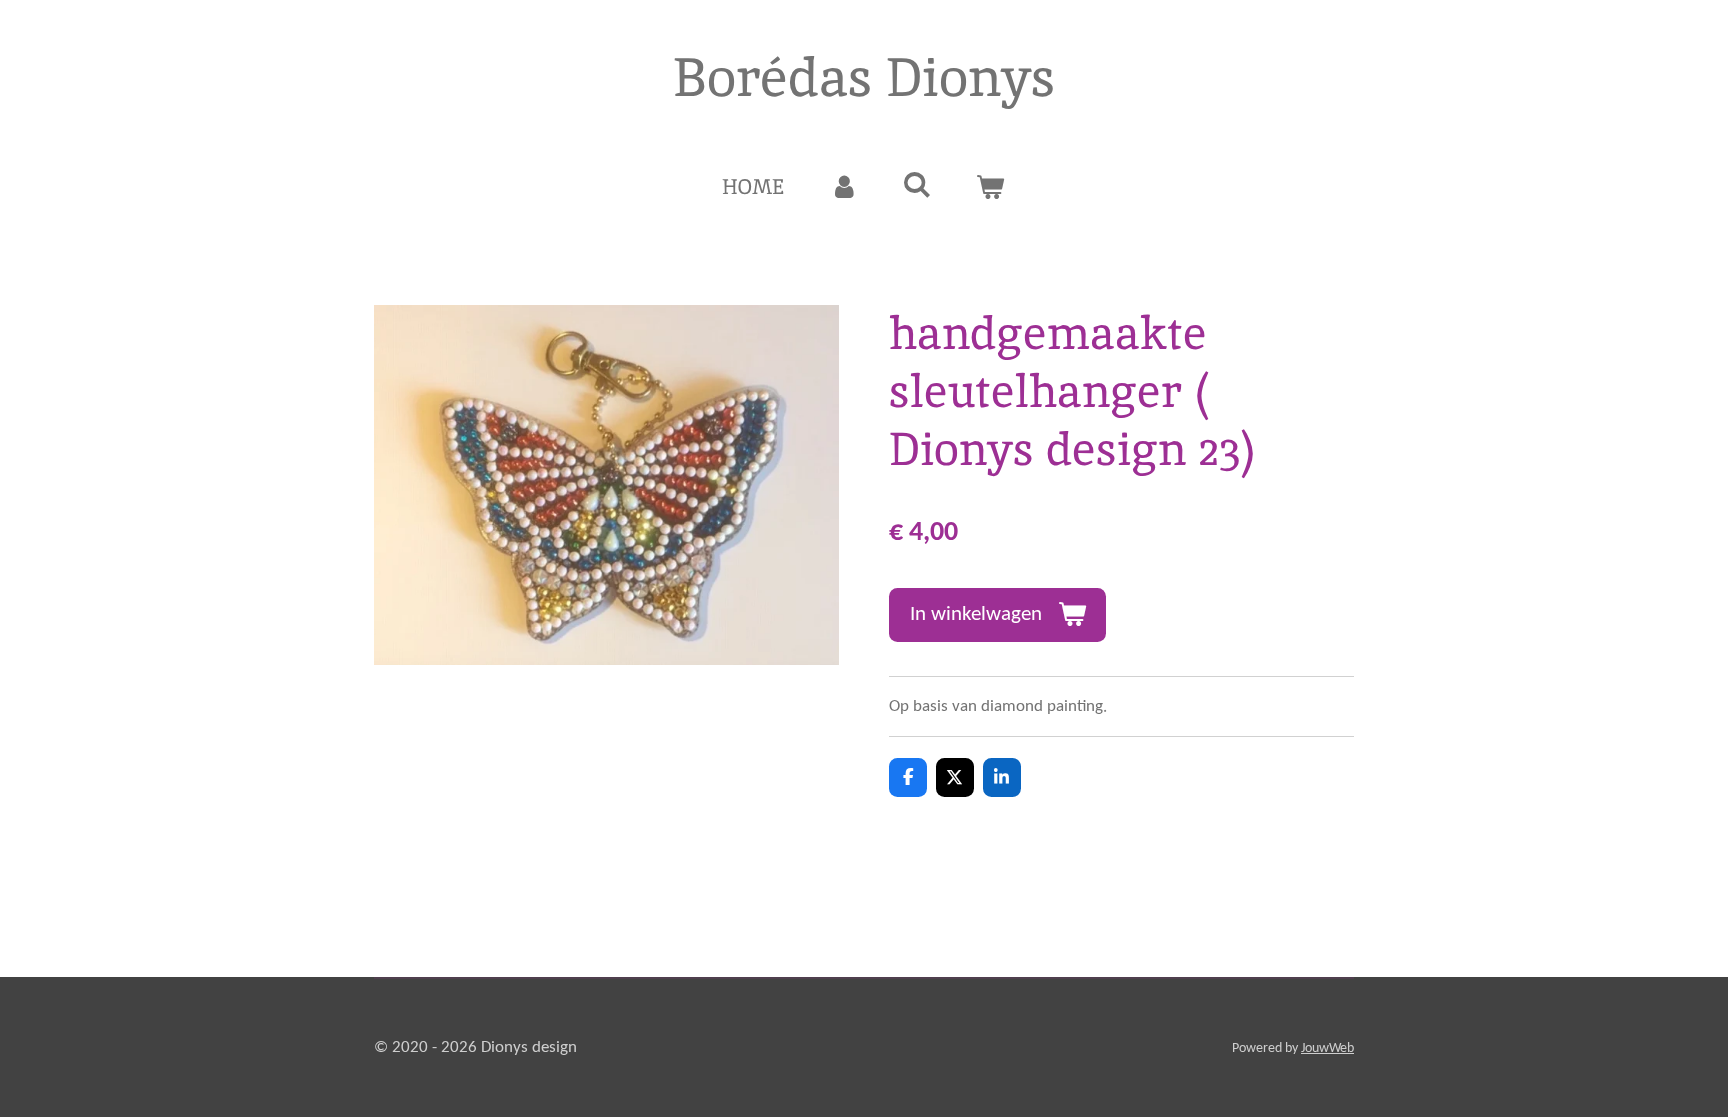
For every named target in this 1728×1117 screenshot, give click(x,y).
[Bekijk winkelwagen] (990, 187)
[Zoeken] (917, 184)
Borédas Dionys (864, 77)
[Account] (843, 187)
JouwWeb (1327, 1048)
